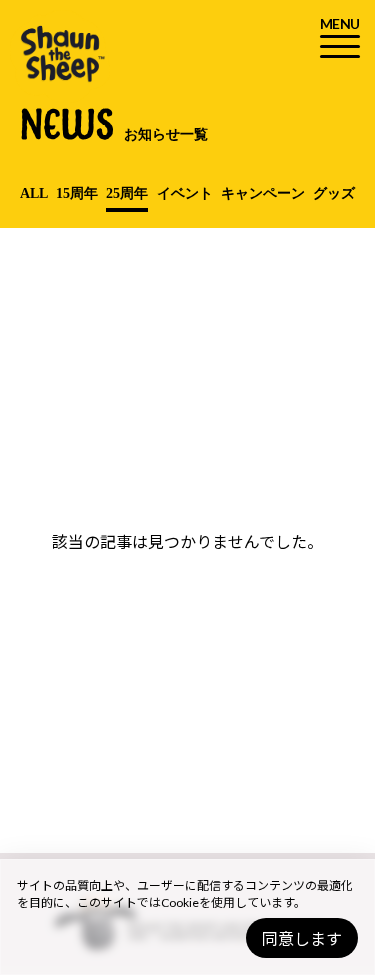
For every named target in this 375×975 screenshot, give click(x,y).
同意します (302, 938)
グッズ (334, 193)
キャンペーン (263, 193)
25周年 (127, 193)
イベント (185, 193)
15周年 (77, 193)
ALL (34, 193)
